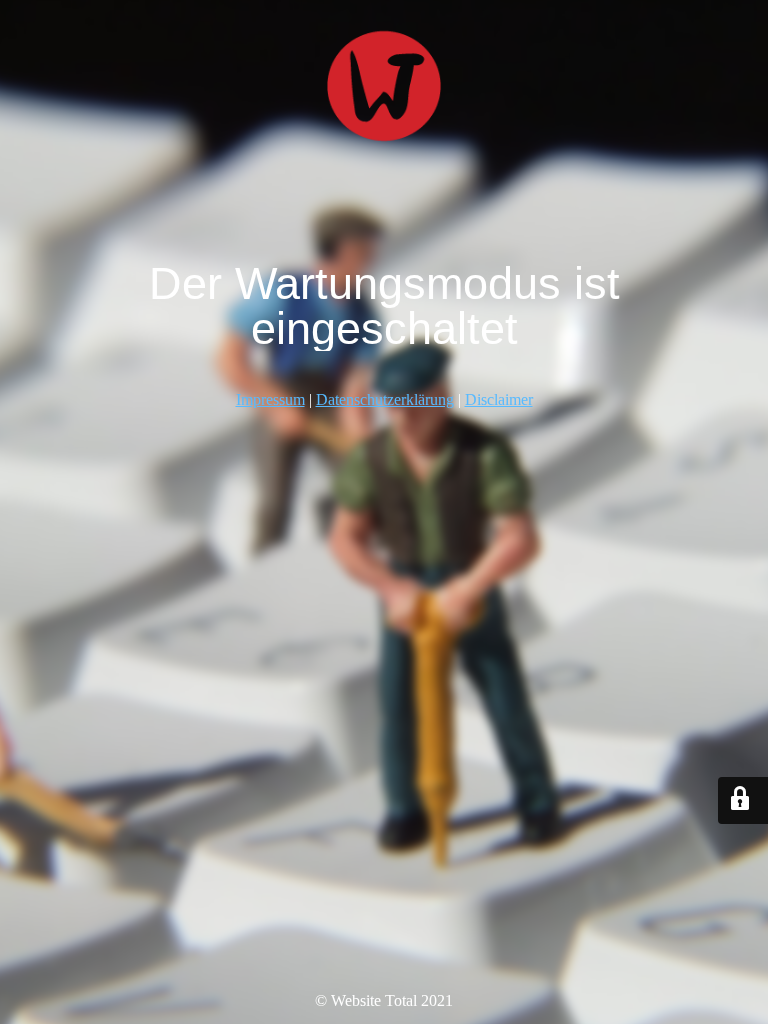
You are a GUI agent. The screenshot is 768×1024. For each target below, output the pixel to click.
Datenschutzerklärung (385, 399)
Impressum (270, 399)
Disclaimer (499, 399)
